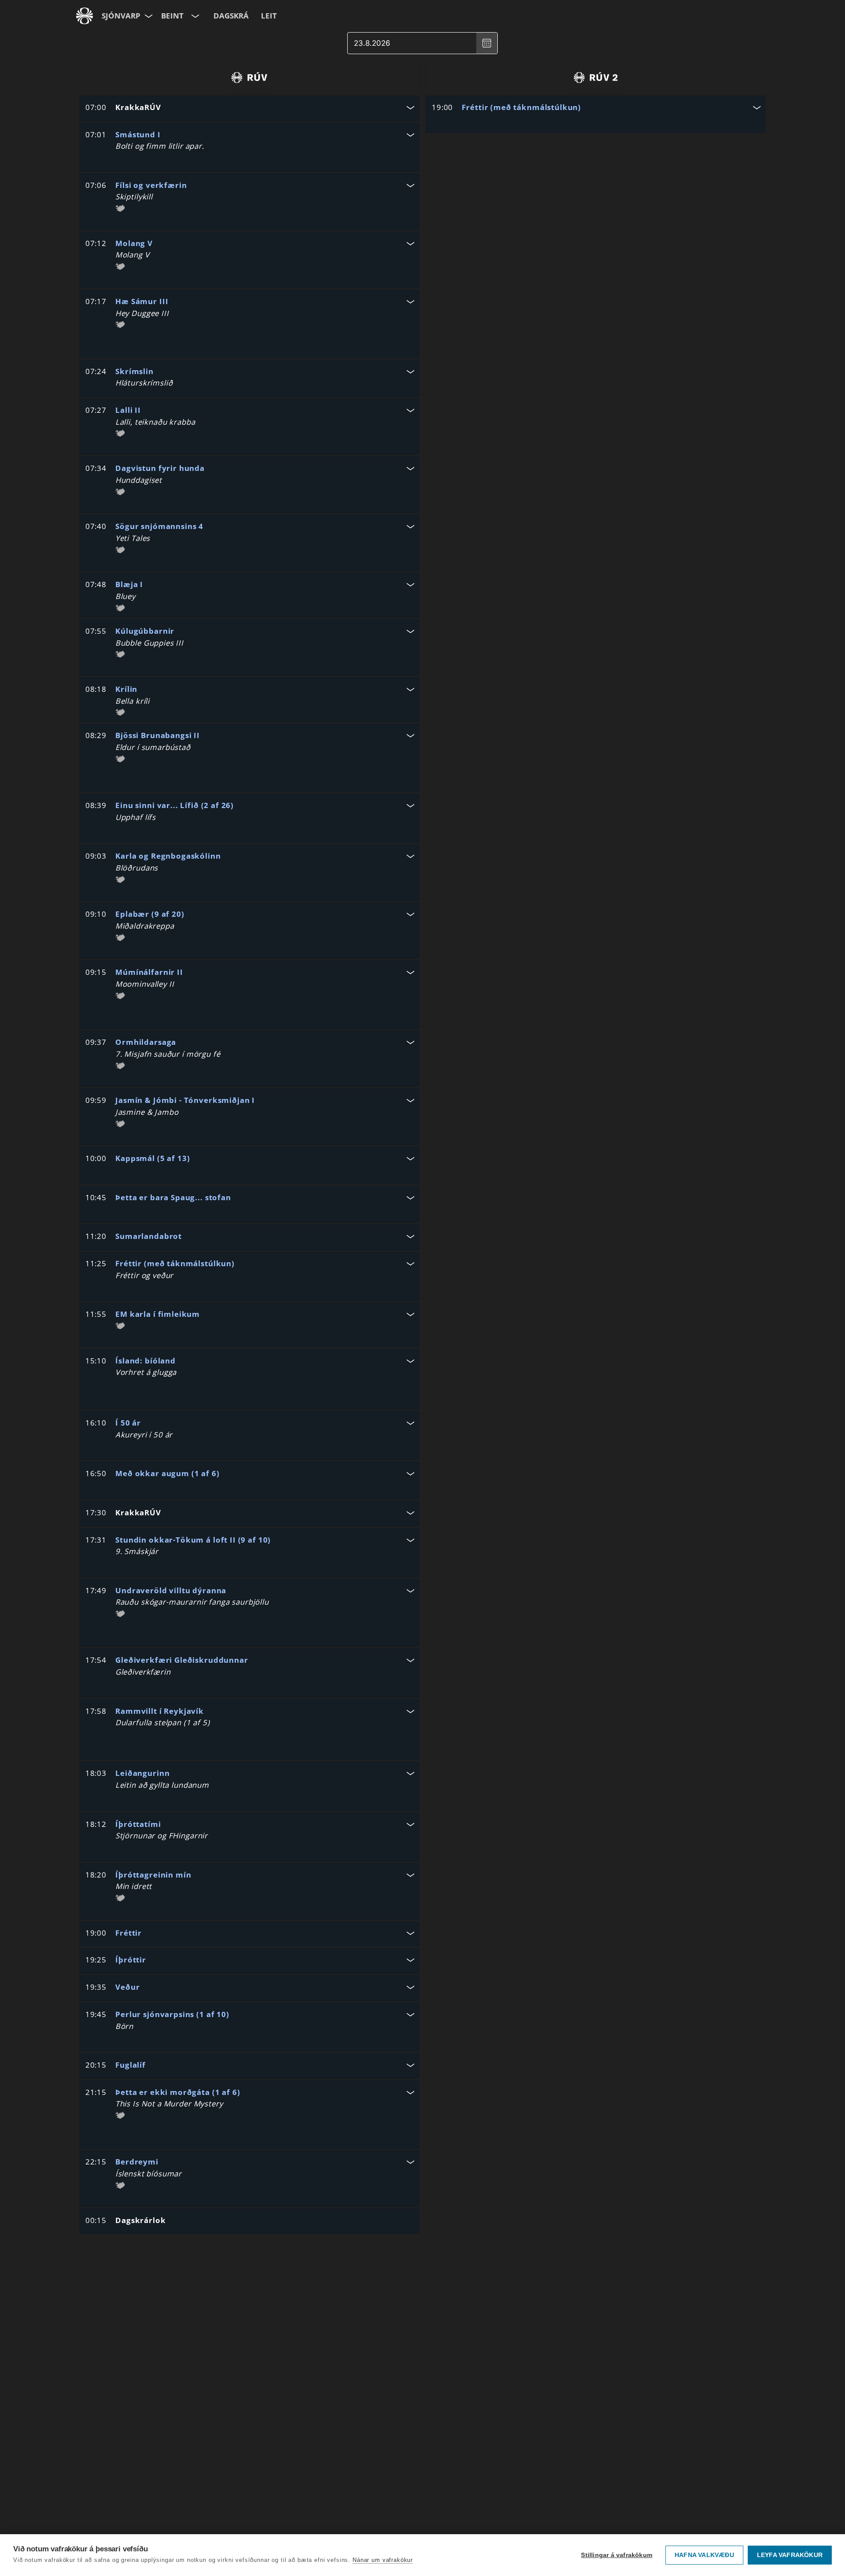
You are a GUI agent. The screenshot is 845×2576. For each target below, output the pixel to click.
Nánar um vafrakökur (383, 2560)
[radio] (249, 77)
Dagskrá (231, 16)
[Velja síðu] (148, 16)
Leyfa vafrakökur (790, 2555)
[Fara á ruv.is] (84, 16)
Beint (172, 16)
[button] (249, 108)
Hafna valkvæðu (704, 2555)
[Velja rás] (194, 16)
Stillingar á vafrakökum (617, 2555)
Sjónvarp (121, 16)
